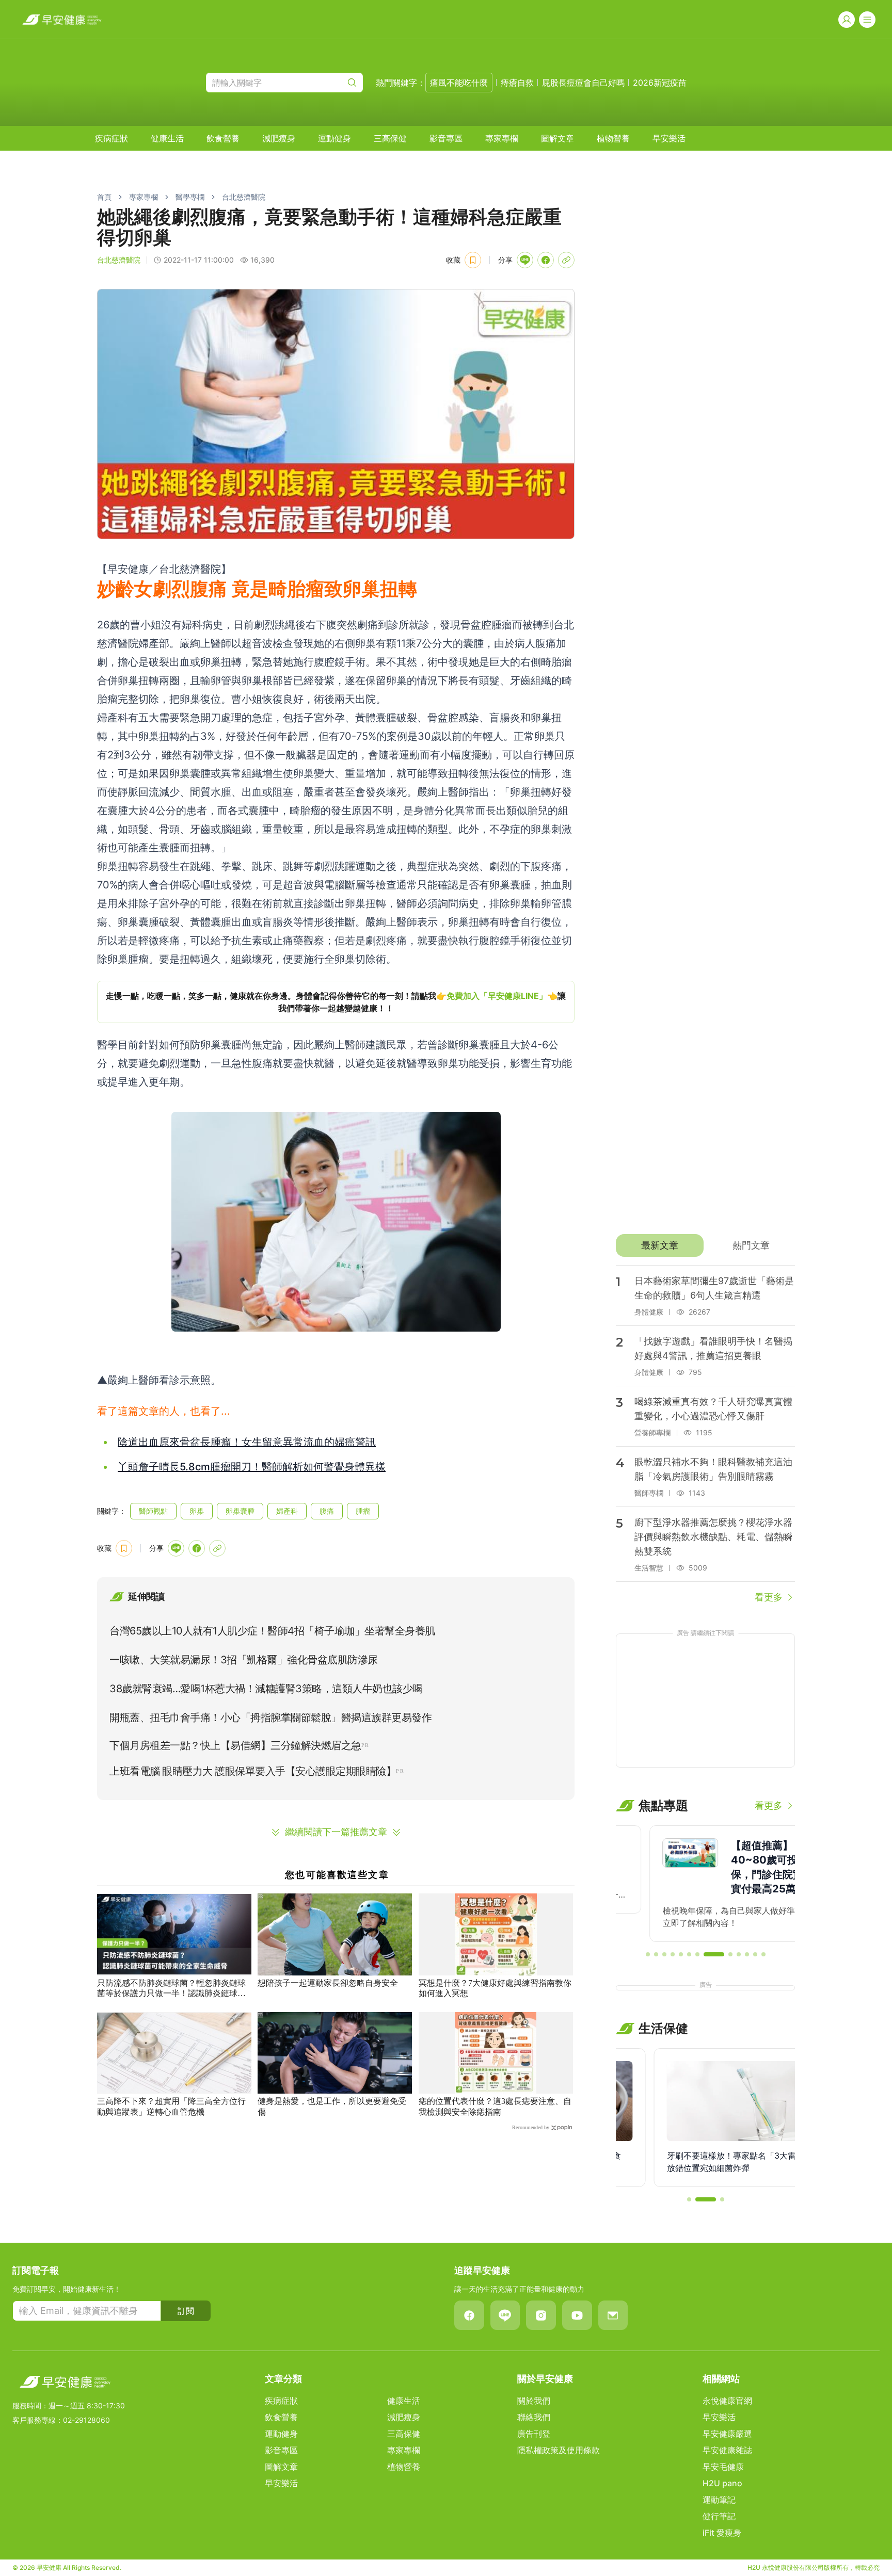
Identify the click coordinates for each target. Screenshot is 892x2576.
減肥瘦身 (279, 138)
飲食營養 (223, 138)
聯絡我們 (534, 2417)
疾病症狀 (111, 138)
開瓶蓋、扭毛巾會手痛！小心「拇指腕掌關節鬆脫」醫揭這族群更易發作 (270, 1718)
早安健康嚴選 (727, 2434)
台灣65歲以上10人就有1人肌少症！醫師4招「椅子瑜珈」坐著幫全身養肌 (272, 1631)
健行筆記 (719, 2516)
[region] (336, 1002)
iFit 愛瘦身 (722, 2533)
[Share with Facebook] (546, 260)
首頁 (104, 197)
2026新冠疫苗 (660, 83)
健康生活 (167, 138)
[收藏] (473, 260)
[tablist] (705, 1245)
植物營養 (613, 138)
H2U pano (722, 2483)
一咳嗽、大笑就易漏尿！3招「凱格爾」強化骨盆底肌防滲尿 (244, 1660)
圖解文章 (557, 138)
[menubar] (390, 138)
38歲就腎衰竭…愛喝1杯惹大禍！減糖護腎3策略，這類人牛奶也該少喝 (266, 1689)
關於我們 (534, 2401)
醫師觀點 (153, 1511)
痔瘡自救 (517, 83)
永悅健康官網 (727, 2401)
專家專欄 (502, 138)
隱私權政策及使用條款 (559, 2450)
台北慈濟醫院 (244, 197)
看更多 (769, 1597)
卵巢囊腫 (240, 1511)
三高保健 (390, 138)
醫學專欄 (190, 197)
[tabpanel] (705, 1435)
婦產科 (287, 1511)
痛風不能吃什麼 (459, 83)
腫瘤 (363, 1511)
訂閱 (186, 2311)
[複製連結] (566, 260)
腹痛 (327, 1511)
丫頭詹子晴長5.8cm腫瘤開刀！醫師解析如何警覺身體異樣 (252, 1467)
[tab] (659, 1245)
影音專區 (446, 138)
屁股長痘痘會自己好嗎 (583, 83)
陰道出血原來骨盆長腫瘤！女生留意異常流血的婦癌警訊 (247, 1442)
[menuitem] (111, 138)
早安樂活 (669, 138)
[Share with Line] (525, 260)
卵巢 (197, 1511)
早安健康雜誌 (727, 2450)
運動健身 (334, 138)
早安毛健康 (723, 2467)
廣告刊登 (534, 2434)
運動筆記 (719, 2500)
